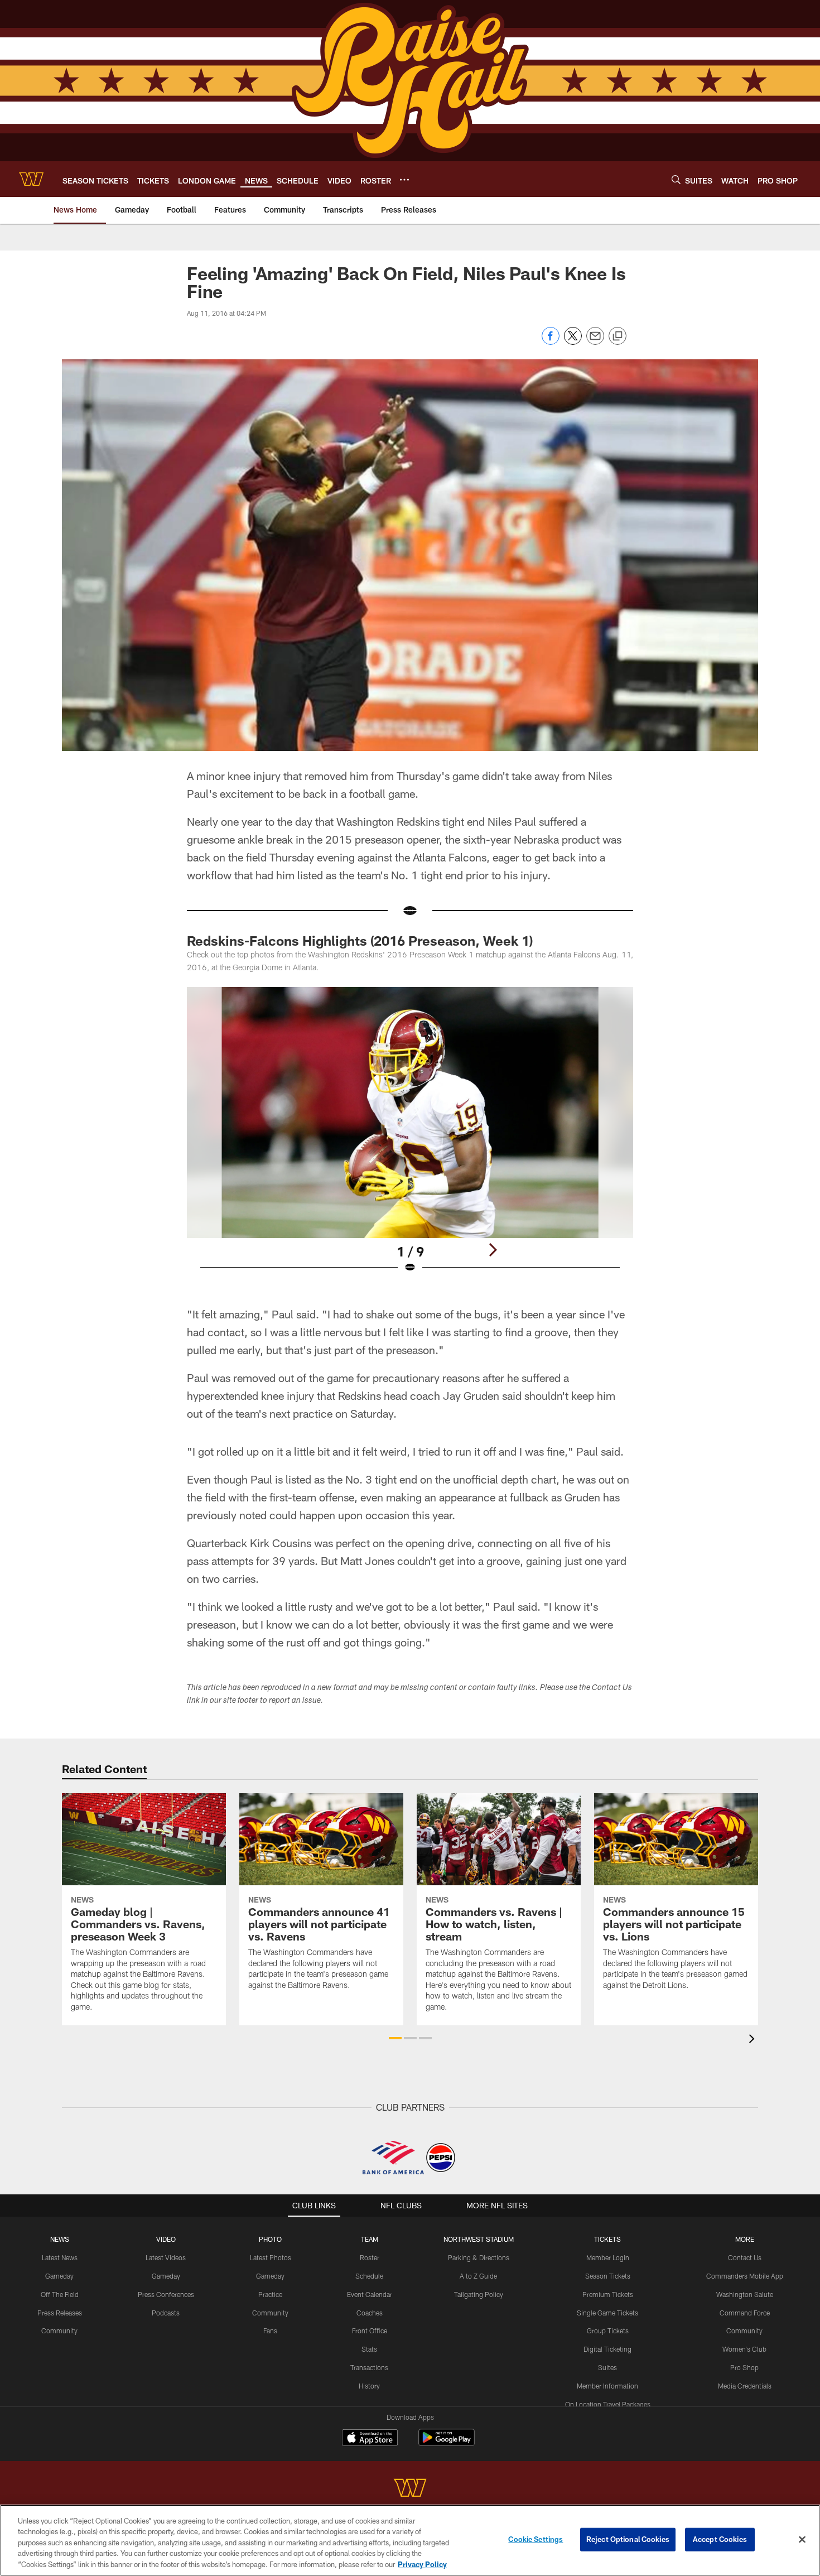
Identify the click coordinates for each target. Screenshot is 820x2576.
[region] (410, 2540)
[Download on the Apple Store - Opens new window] (370, 2439)
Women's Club (744, 2349)
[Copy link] (618, 336)
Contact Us (745, 2257)
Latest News (60, 2257)
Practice (270, 2294)
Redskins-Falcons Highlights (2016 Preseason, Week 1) (360, 940)
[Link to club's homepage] (31, 179)
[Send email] (595, 342)
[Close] (802, 2540)
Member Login (608, 2257)
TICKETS (607, 2239)
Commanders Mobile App (745, 2276)
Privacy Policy (422, 2564)
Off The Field (60, 2294)
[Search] (676, 179)
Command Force (745, 2313)
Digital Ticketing (607, 2349)
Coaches (370, 2313)
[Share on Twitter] (573, 342)
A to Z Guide (478, 2276)
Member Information (607, 2386)
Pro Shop (744, 2367)
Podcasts (166, 2313)
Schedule (369, 2276)
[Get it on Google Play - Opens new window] (447, 2443)
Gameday (59, 2276)
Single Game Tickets (607, 2313)
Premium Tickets (608, 2294)
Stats (369, 2349)
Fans (270, 2331)
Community (59, 2331)
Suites (607, 2367)
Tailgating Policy (479, 2294)
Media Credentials (745, 2386)
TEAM (370, 2239)
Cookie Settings (536, 2539)
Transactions (369, 2367)
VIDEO (166, 2239)
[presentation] (754, 2040)
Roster (370, 2257)
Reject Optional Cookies (628, 2539)
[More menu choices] (404, 180)
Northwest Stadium (479, 2239)
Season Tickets (608, 2276)
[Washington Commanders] (410, 2489)
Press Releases (60, 2313)
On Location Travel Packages (608, 2404)
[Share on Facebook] (551, 342)
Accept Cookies (720, 2539)
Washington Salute (745, 2294)
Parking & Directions (479, 2257)
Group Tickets (608, 2331)
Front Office (370, 2331)
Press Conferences (166, 2294)
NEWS (60, 2239)
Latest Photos (271, 2257)
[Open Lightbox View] (410, 1137)
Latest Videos (166, 2257)
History (369, 2386)
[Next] (493, 1250)
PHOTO (270, 2239)
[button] (395, 2038)
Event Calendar (370, 2294)
